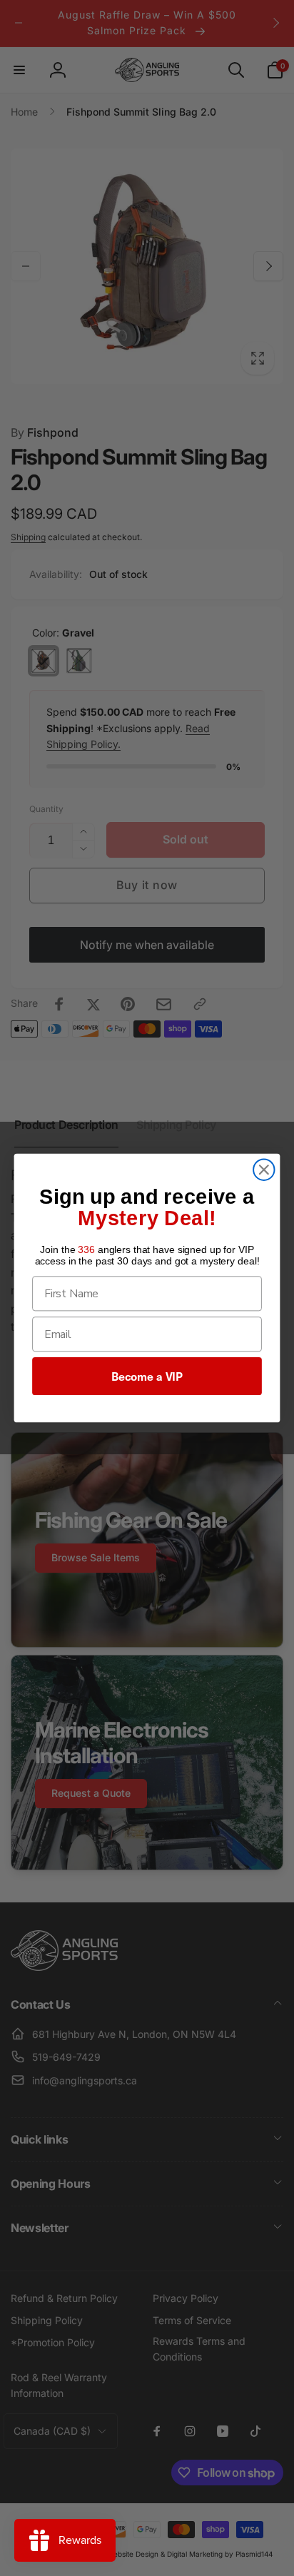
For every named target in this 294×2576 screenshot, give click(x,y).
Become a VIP (147, 1376)
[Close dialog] (264, 1170)
